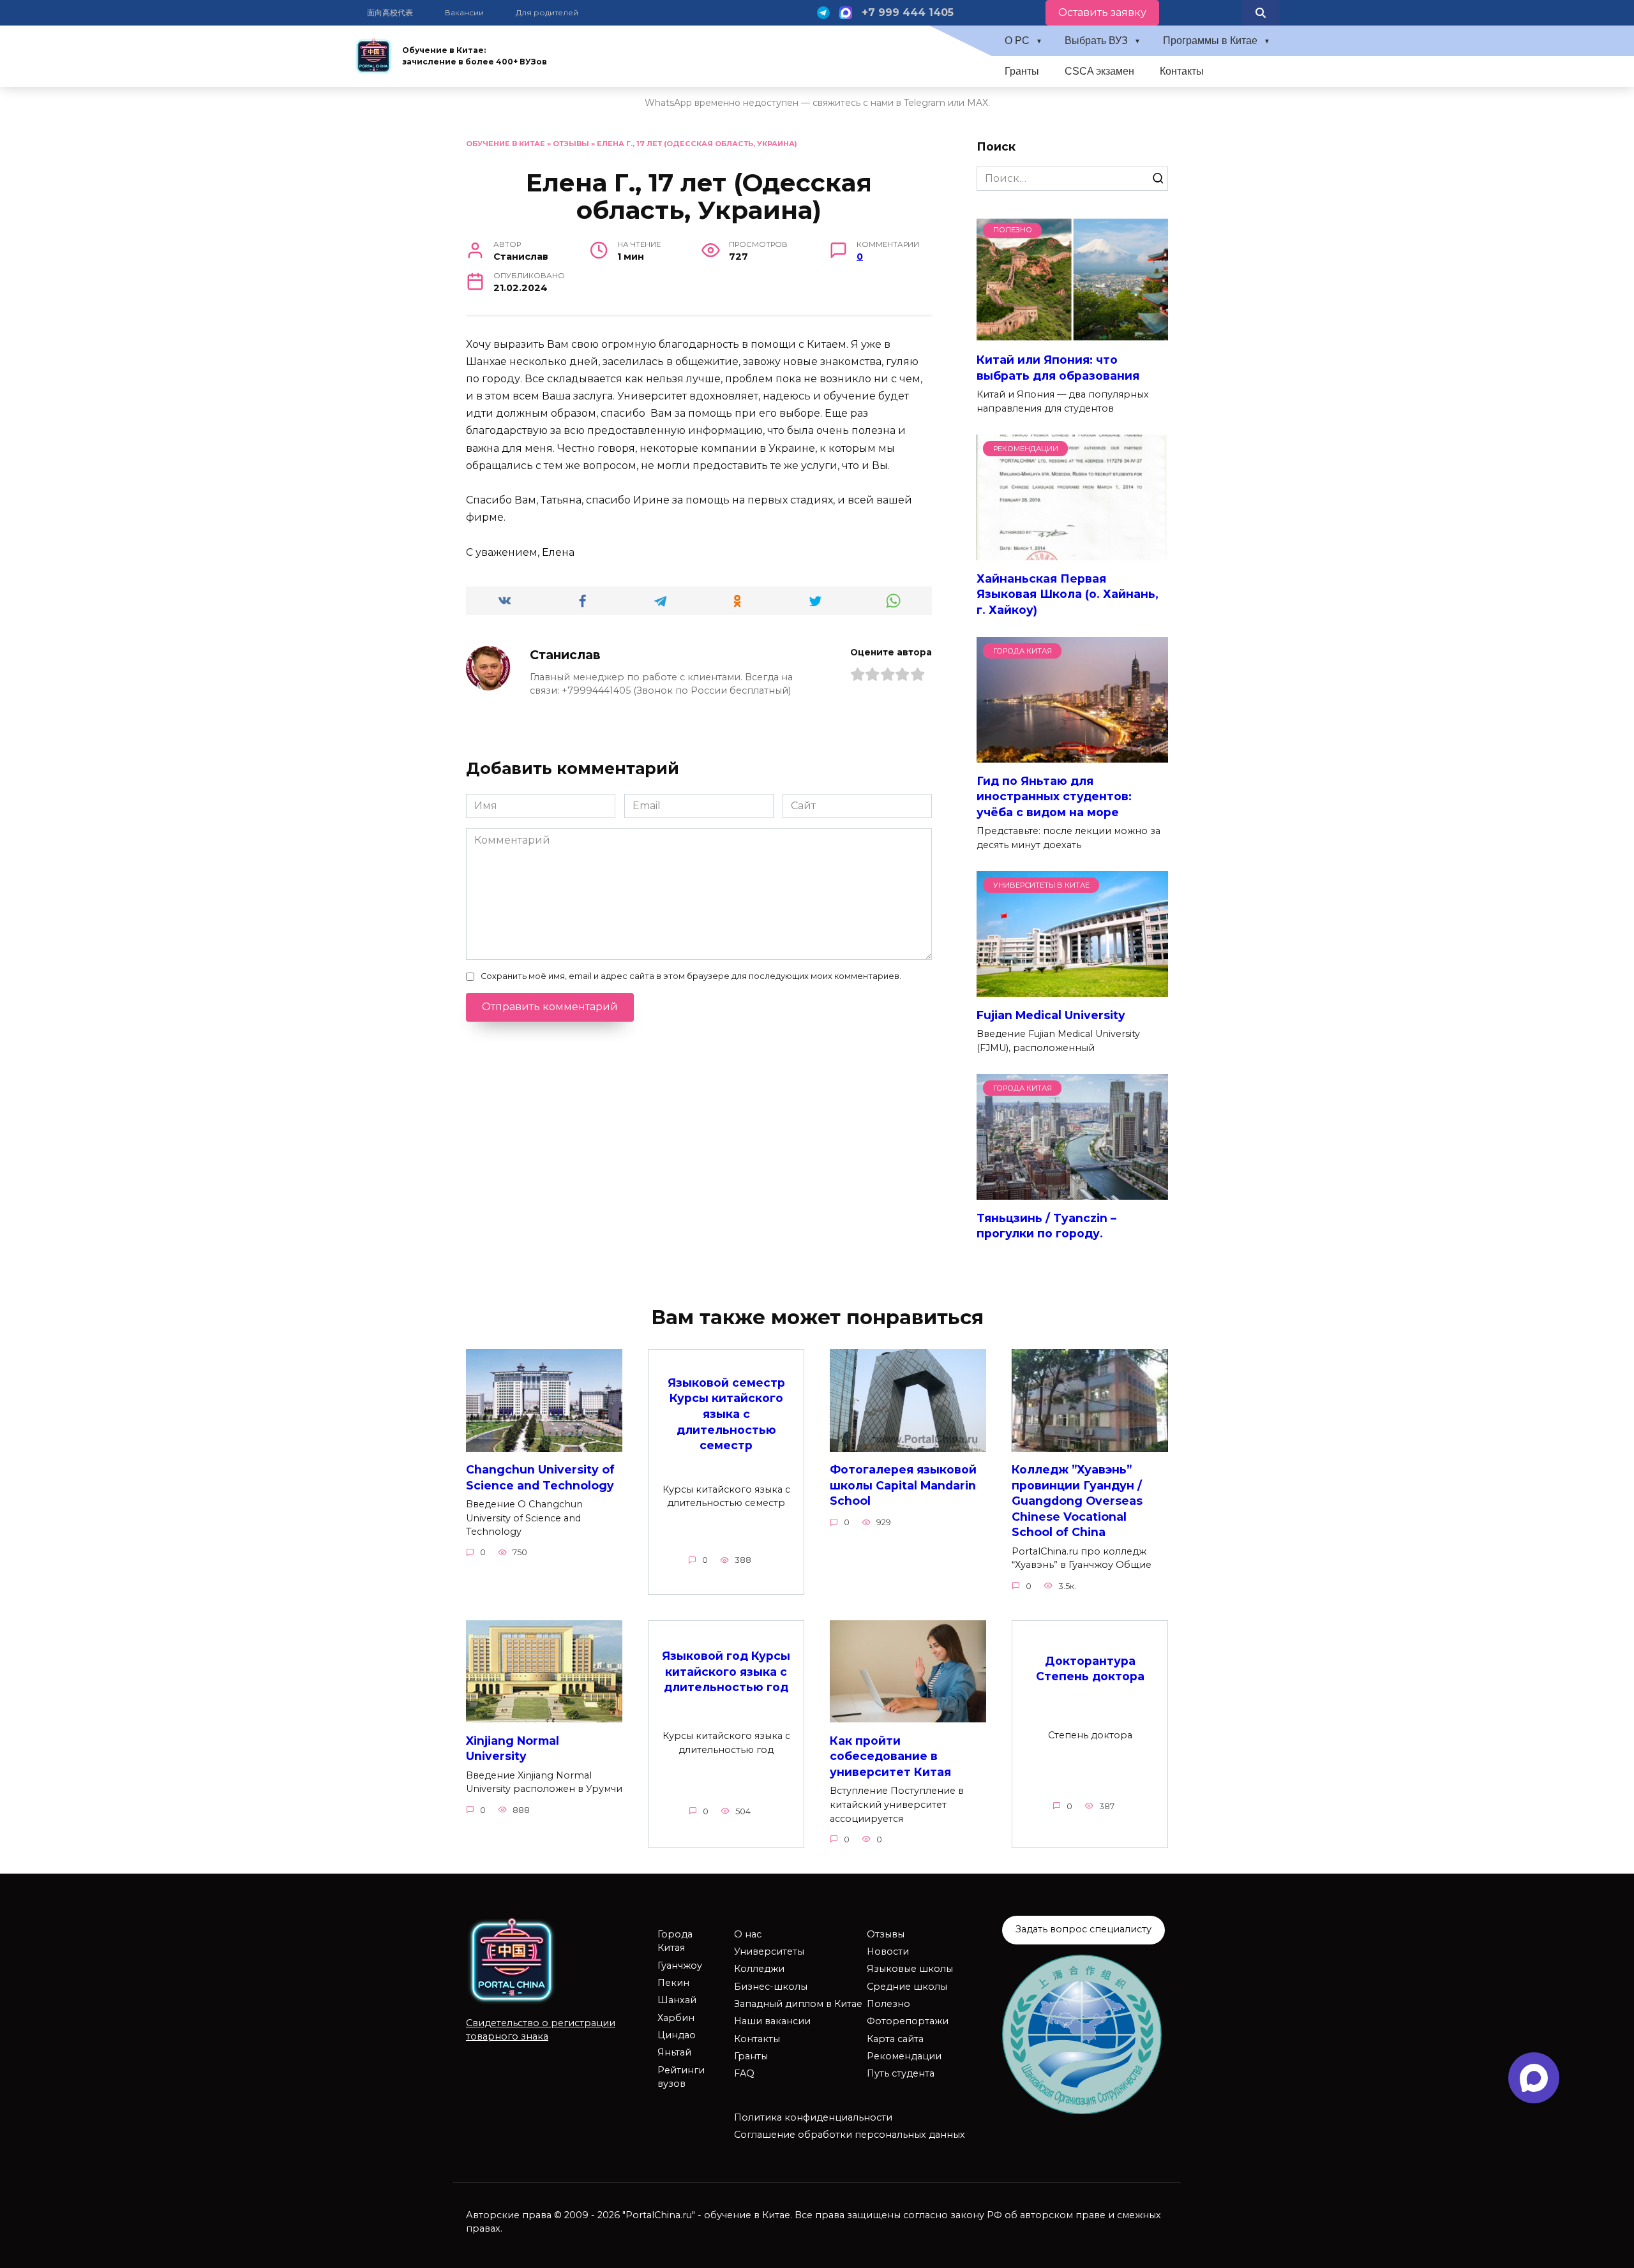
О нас (748, 1934)
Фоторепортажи (908, 2021)
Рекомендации (904, 2056)
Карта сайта (895, 2039)
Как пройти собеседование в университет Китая (890, 1756)
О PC (1017, 41)
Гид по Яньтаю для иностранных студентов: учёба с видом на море (1054, 796)
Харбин (676, 2018)
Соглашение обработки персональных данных (850, 2135)
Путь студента (901, 2073)
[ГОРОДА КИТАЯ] (1072, 755)
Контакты (1182, 71)
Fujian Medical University (1051, 1014)
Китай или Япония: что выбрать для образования (1058, 368)
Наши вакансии (772, 2021)
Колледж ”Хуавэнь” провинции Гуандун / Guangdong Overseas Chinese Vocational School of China (1077, 1501)
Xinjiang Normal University (513, 1748)
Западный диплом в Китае (798, 2004)
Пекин (673, 1983)
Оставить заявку (1102, 12)
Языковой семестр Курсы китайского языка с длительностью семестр (726, 1414)
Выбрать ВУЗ (1096, 41)
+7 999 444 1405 (908, 12)
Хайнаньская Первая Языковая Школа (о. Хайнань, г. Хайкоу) (1068, 593)
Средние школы (907, 1987)
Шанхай (677, 2000)
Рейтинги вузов (681, 2077)
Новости (888, 1951)
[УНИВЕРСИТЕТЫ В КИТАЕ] (1072, 989)
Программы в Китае (1210, 41)
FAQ (744, 2073)
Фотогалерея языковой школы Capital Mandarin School (903, 1485)
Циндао (677, 2035)
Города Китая (675, 1941)
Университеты (769, 1951)
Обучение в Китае (506, 144)
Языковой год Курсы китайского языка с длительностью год (726, 1671)
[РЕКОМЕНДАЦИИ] (1072, 552)
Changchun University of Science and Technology (540, 1477)
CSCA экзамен (1099, 71)
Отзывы (571, 144)
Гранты (1022, 71)
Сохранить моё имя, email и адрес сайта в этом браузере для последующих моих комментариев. (691, 976)
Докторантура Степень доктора (1090, 1669)
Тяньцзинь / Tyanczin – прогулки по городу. (1046, 1225)
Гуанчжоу (680, 1966)
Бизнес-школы (771, 1987)
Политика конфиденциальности (813, 2117)
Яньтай (674, 2052)
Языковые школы (910, 1969)
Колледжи (759, 1969)
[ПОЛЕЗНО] (1072, 334)
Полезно (888, 2004)
